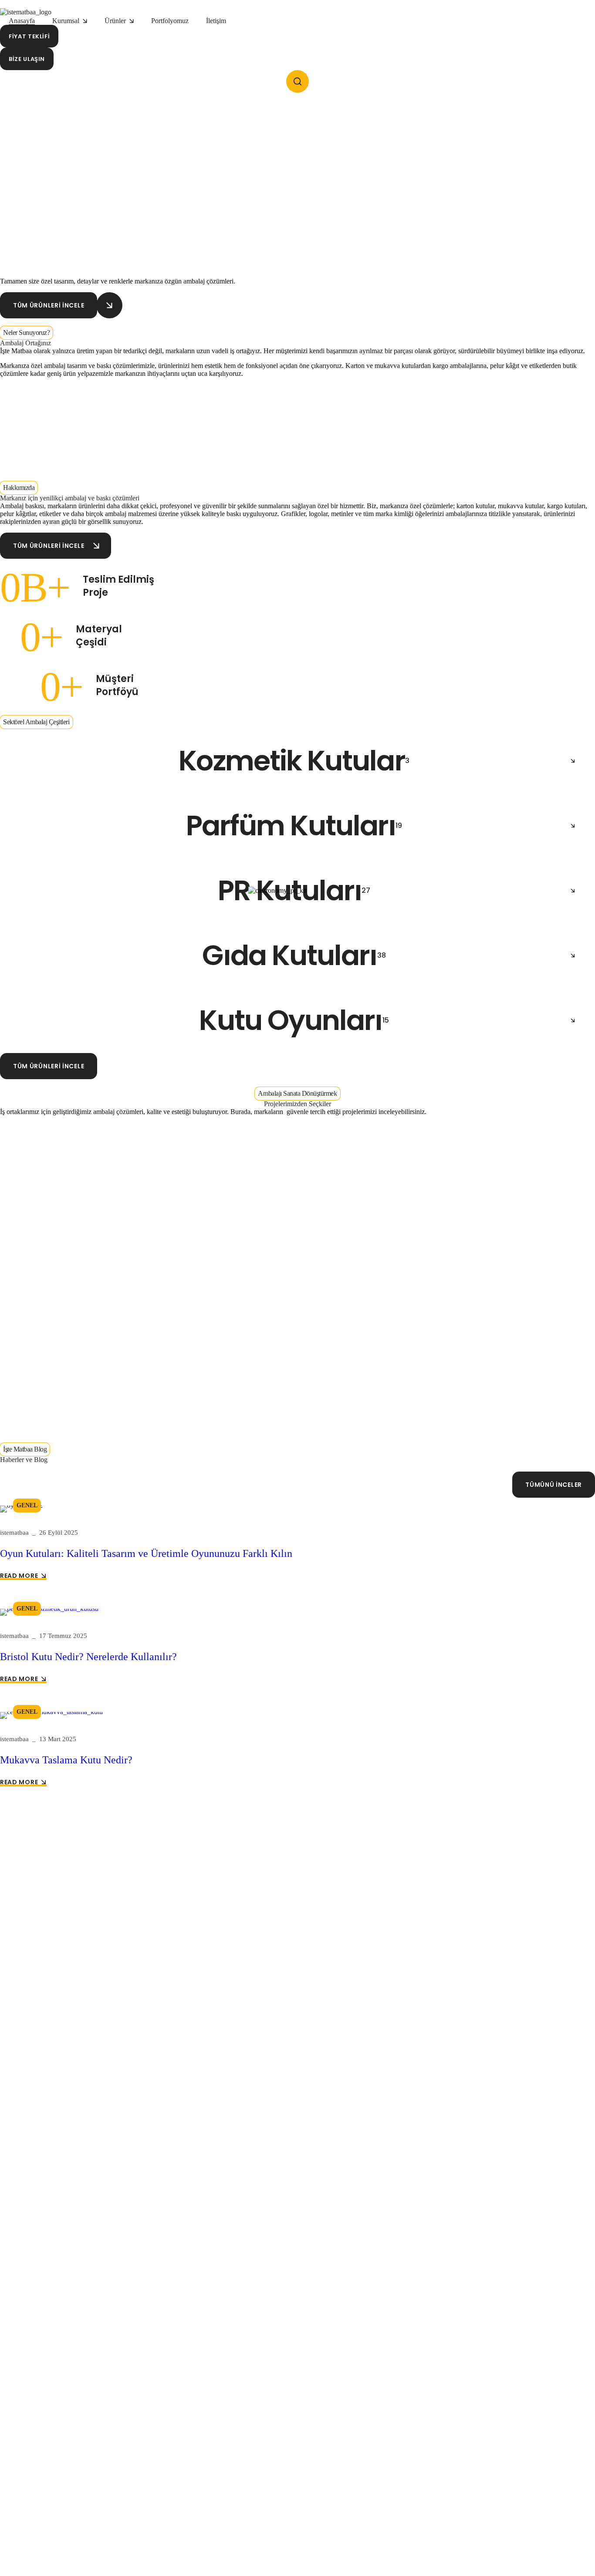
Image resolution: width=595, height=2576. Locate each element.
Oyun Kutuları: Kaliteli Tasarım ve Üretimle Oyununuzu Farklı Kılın (146, 1553)
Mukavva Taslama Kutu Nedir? (66, 1760)
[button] (29, 36)
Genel (27, 1505)
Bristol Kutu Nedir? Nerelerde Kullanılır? (88, 1657)
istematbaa (14, 1533)
